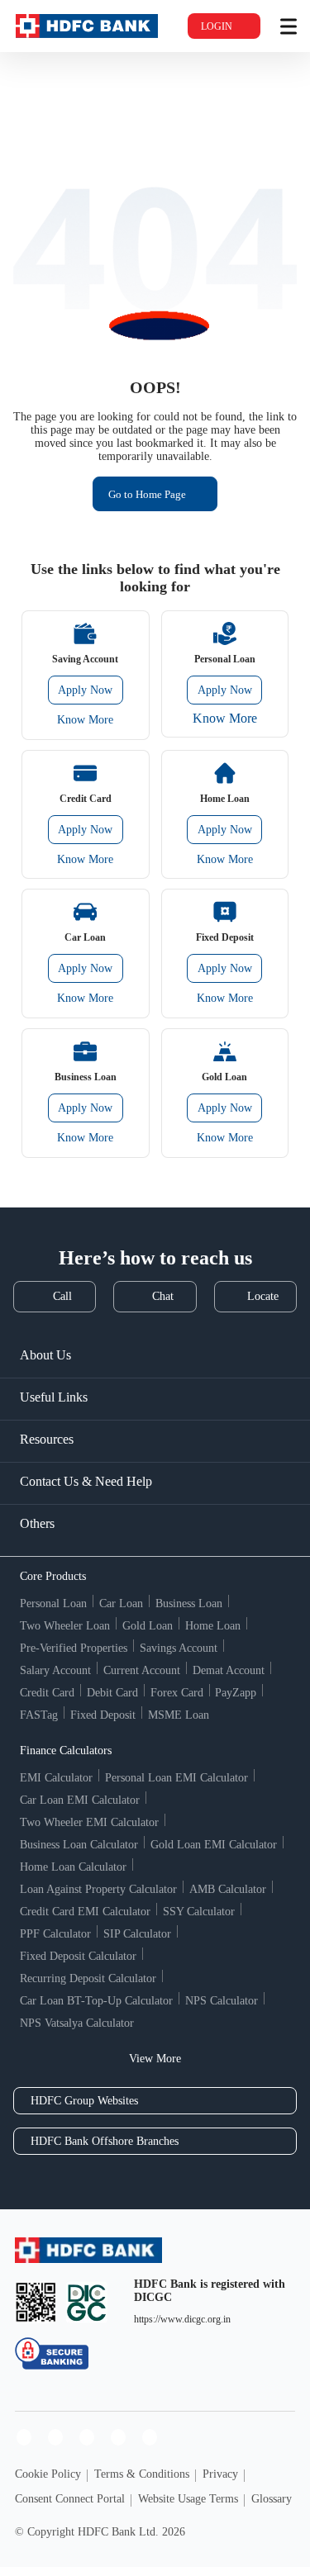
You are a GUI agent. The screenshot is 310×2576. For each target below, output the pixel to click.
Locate (263, 1296)
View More (155, 2059)
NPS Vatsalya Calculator (77, 2023)
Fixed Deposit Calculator (78, 1956)
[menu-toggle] (289, 26)
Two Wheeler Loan (65, 1626)
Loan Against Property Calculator (98, 1889)
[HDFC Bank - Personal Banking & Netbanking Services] (88, 2250)
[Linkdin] (150, 2437)
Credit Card (47, 1693)
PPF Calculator (55, 1934)
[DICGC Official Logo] (87, 2302)
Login (217, 26)
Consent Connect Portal (70, 2499)
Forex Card (177, 1693)
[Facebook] (24, 2437)
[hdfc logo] (87, 26)
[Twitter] (118, 2437)
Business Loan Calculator (79, 1845)
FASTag (39, 1715)
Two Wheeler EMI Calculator (89, 1822)
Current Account (142, 1670)
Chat (163, 1296)
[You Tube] (87, 2437)
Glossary (272, 2499)
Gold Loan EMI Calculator (214, 1845)
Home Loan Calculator (73, 1867)
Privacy (220, 2474)
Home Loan (213, 1626)
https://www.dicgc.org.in (182, 2319)
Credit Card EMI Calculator (85, 1912)
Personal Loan (53, 1603)
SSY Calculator (199, 1912)
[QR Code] (36, 2302)
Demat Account (229, 1670)
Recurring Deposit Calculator (88, 1978)
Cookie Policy (48, 2474)
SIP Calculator (137, 1934)
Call (62, 1296)
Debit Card (112, 1693)
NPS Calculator (222, 2001)
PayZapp (236, 1693)
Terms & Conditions (142, 2474)
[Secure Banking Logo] (52, 2353)
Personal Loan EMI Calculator (176, 1778)
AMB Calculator (228, 1889)
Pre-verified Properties (74, 1648)
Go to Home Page (147, 494)
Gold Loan (148, 1626)
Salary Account (55, 1670)
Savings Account (179, 1648)
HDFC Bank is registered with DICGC (210, 2291)
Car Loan (121, 1603)
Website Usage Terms (188, 2499)
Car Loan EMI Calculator (80, 1800)
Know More (85, 720)
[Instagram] (55, 2437)
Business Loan (189, 1603)
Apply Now (85, 690)
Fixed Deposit (103, 1715)
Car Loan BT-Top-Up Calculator (96, 2001)
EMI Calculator (56, 1778)
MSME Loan (179, 1715)
